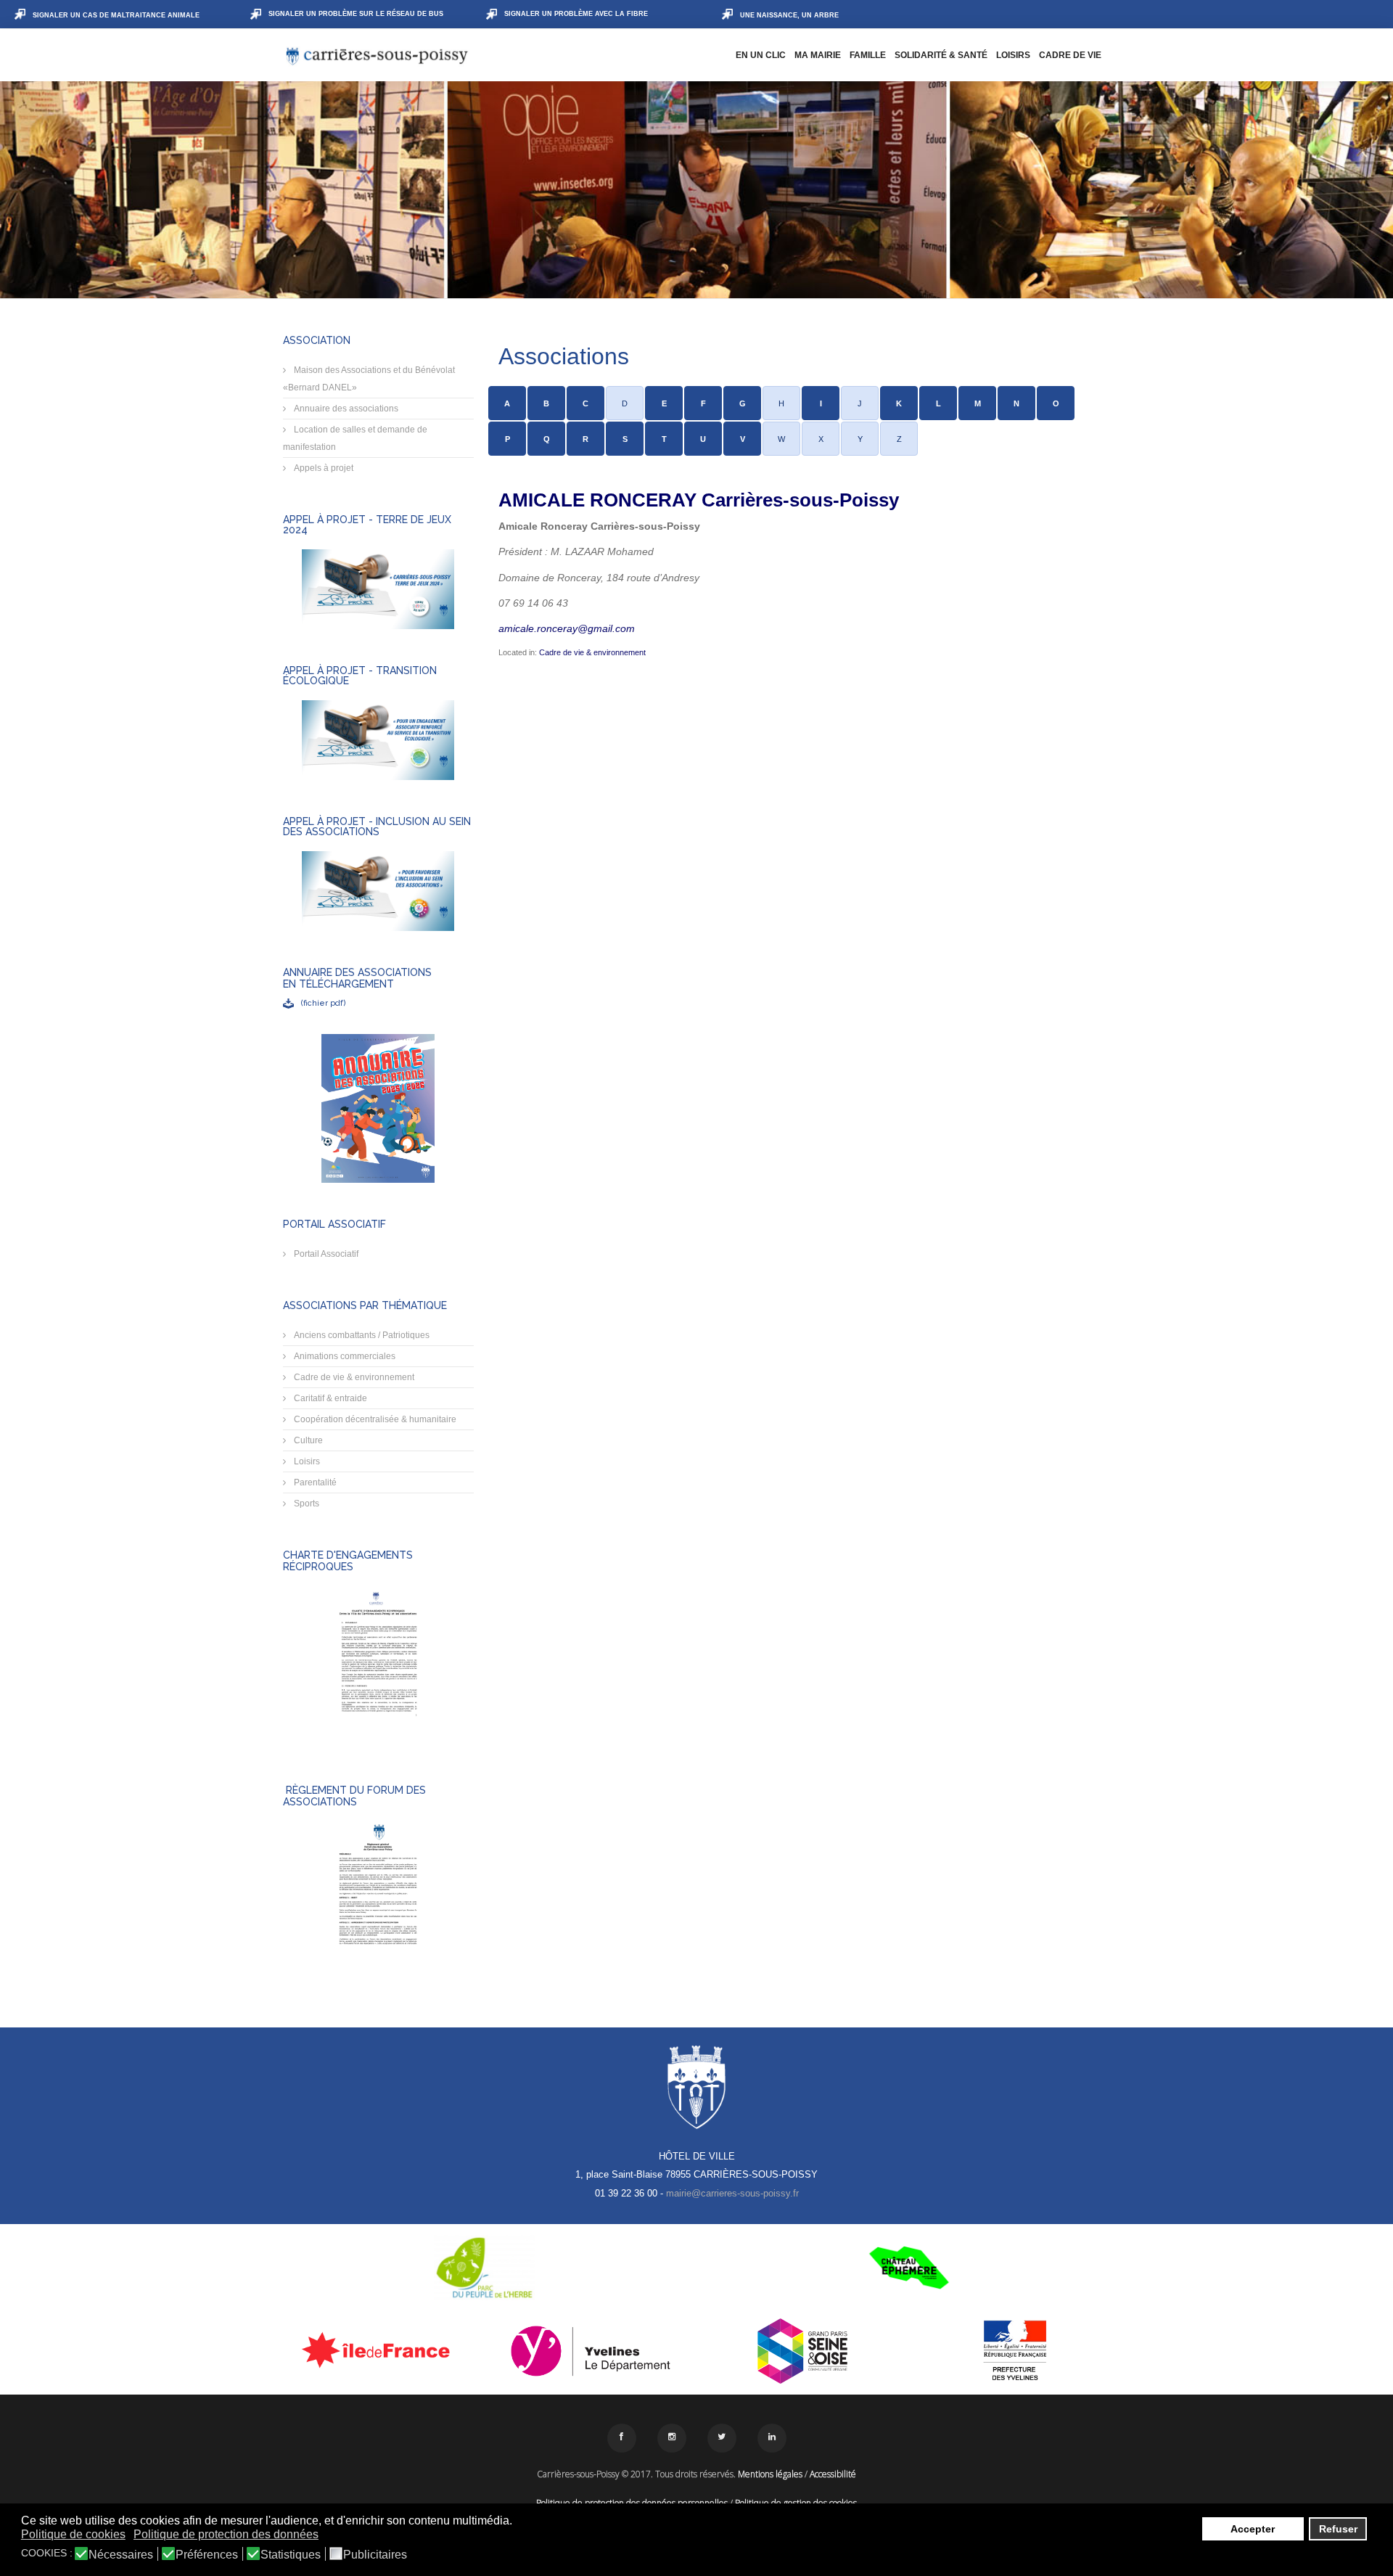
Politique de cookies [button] (73, 2534)
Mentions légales (770, 2474)
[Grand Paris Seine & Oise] (803, 2351)
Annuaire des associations (345, 409)
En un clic (761, 55)
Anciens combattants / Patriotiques (361, 1335)
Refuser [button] (1338, 2529)
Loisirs (1013, 55)
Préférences (207, 2555)
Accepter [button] (1253, 2529)
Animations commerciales (344, 1356)
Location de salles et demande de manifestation (355, 438)
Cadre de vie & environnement (353, 1377)
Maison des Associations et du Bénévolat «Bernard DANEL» (369, 379)
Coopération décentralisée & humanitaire (374, 1419)
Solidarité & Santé (941, 55)
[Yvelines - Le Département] (591, 2351)
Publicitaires (375, 2555)
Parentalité (314, 1482)
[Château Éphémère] (909, 2268)
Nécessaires (121, 2555)
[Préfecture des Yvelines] (1015, 2351)
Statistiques (291, 2555)
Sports (305, 1504)
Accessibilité (833, 2474)
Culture (307, 1440)
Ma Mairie (818, 55)
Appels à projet (322, 468)
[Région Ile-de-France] (378, 2350)
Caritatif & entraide (329, 1398)
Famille (868, 55)
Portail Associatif (325, 1254)
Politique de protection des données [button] (226, 2534)
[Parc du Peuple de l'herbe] (484, 2268)
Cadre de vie (1070, 55)
